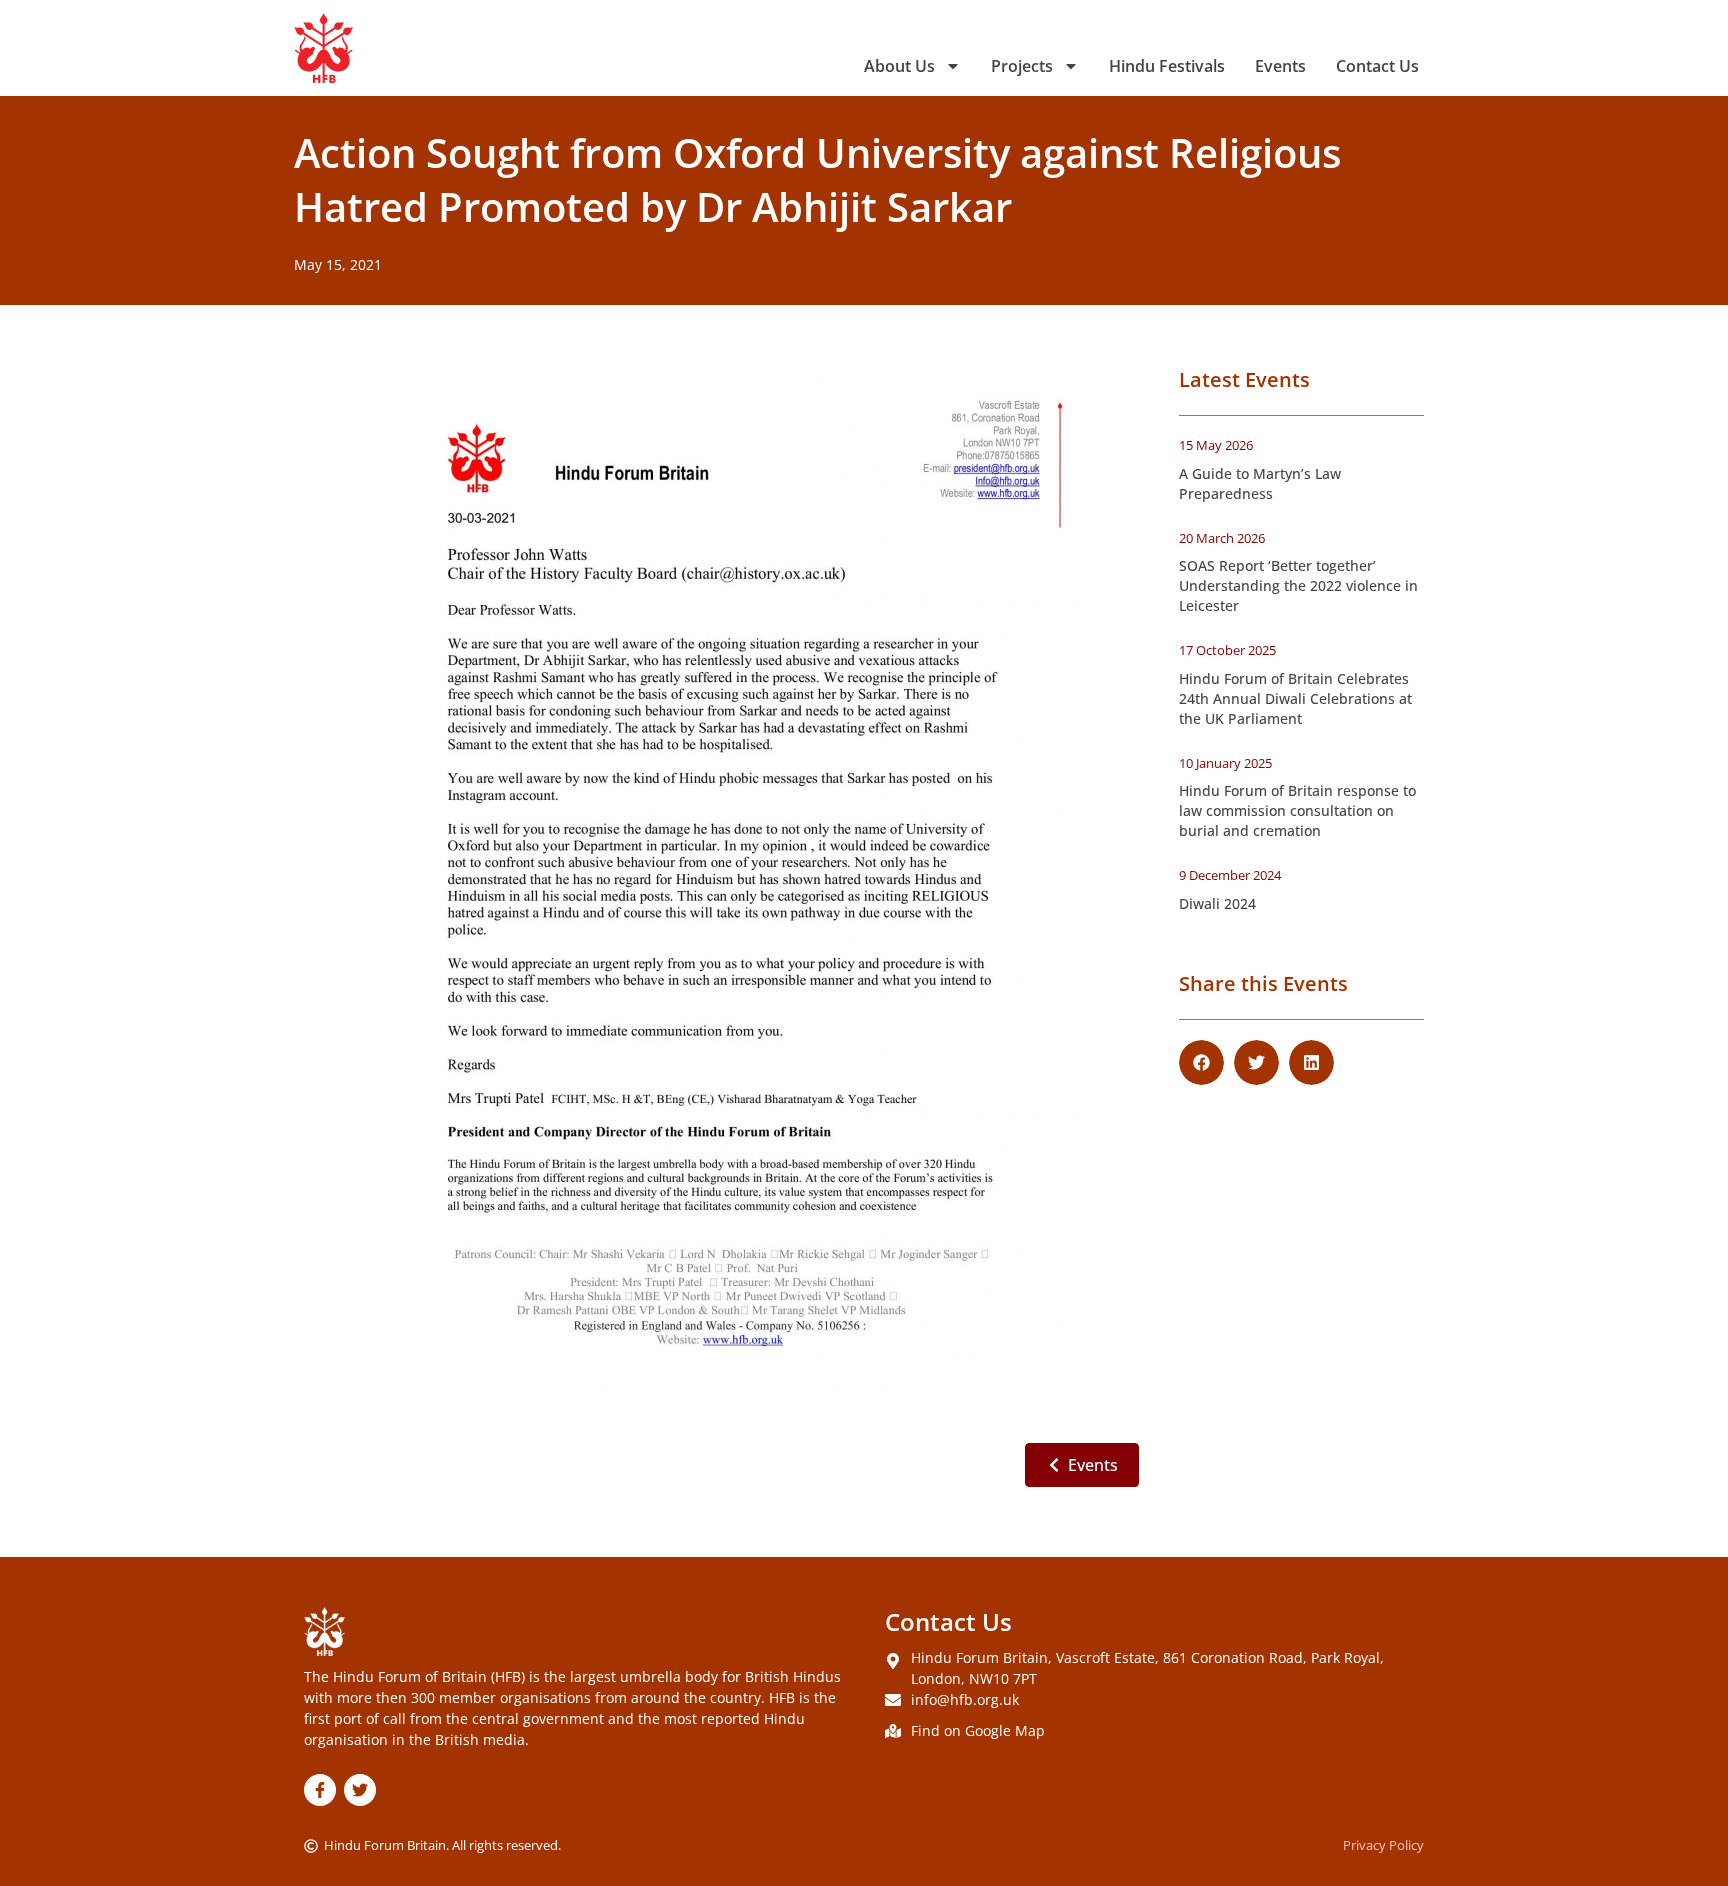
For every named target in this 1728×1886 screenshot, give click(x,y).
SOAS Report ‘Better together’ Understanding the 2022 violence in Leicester (1298, 585)
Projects (1022, 66)
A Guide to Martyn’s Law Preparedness (1260, 483)
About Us (899, 66)
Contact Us (1377, 66)
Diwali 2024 (1217, 903)
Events (1280, 66)
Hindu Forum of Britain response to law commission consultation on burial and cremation (1297, 810)
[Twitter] (360, 1790)
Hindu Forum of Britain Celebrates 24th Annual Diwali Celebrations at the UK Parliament (1295, 698)
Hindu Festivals (1167, 66)
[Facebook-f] (320, 1790)
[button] (1201, 1062)
